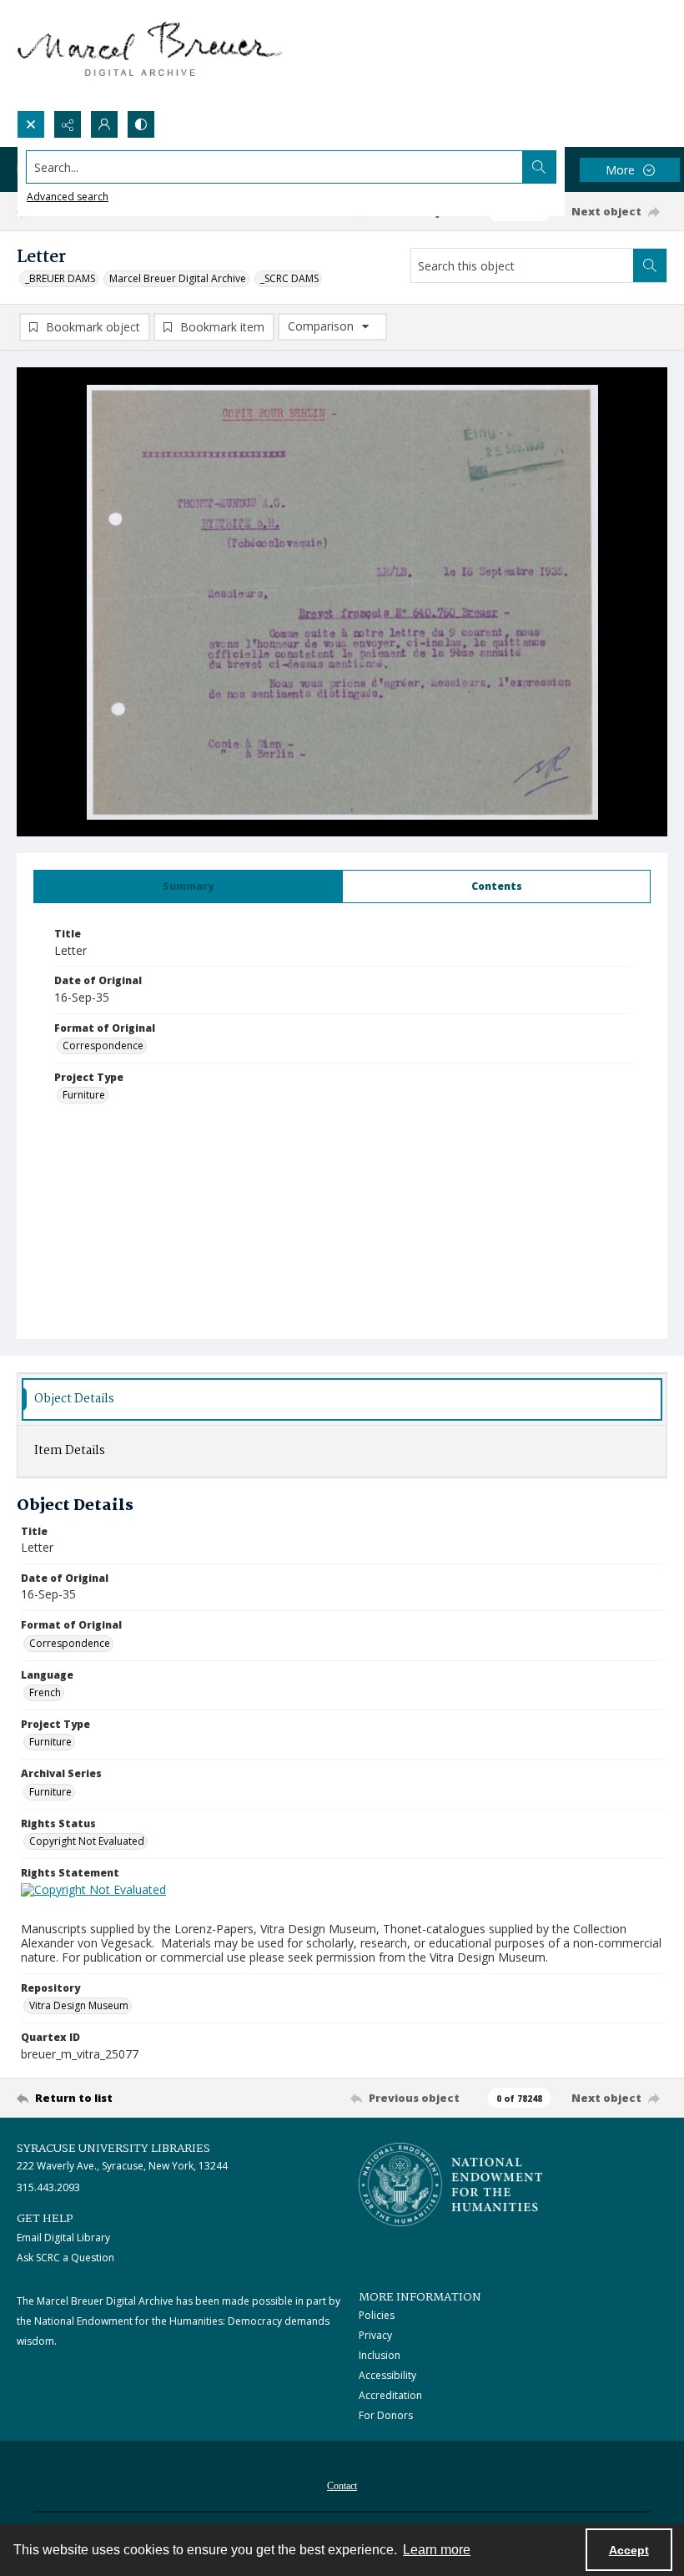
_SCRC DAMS (289, 278)
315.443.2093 (48, 2187)
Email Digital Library (63, 2238)
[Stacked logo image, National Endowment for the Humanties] (450, 2185)
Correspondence (103, 1046)
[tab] (188, 886)
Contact (342, 2486)
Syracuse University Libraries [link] (113, 2149)
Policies (377, 2315)
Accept (629, 2550)
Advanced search (68, 197)
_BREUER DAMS (60, 278)
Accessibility (387, 2375)
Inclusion (380, 2355)
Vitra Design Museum (79, 2005)
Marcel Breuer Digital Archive (178, 278)
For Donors (386, 2415)
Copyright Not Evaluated (87, 1841)
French (45, 1692)
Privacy (375, 2335)
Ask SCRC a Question (65, 2258)
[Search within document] (650, 265)
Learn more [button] (437, 2550)
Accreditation (390, 2395)
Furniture (84, 1095)
